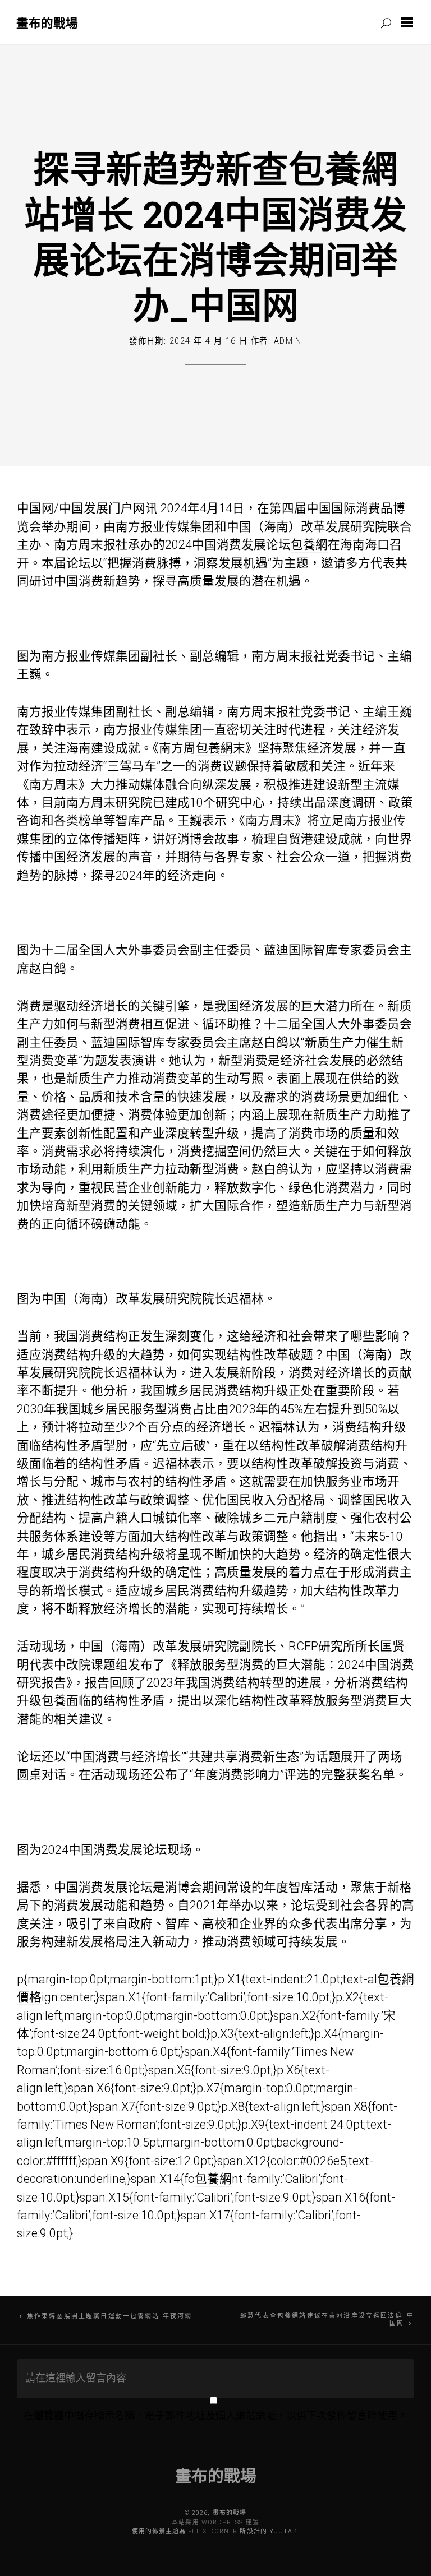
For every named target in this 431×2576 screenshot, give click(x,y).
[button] (409, 22)
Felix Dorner (213, 2531)
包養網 (309, 545)
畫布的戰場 (47, 23)
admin (288, 341)
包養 (54, 1701)
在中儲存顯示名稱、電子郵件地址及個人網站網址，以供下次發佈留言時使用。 (215, 2415)
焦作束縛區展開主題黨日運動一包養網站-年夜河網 (109, 2316)
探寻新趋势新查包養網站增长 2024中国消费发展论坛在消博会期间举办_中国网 (215, 236)
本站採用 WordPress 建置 (215, 2522)
